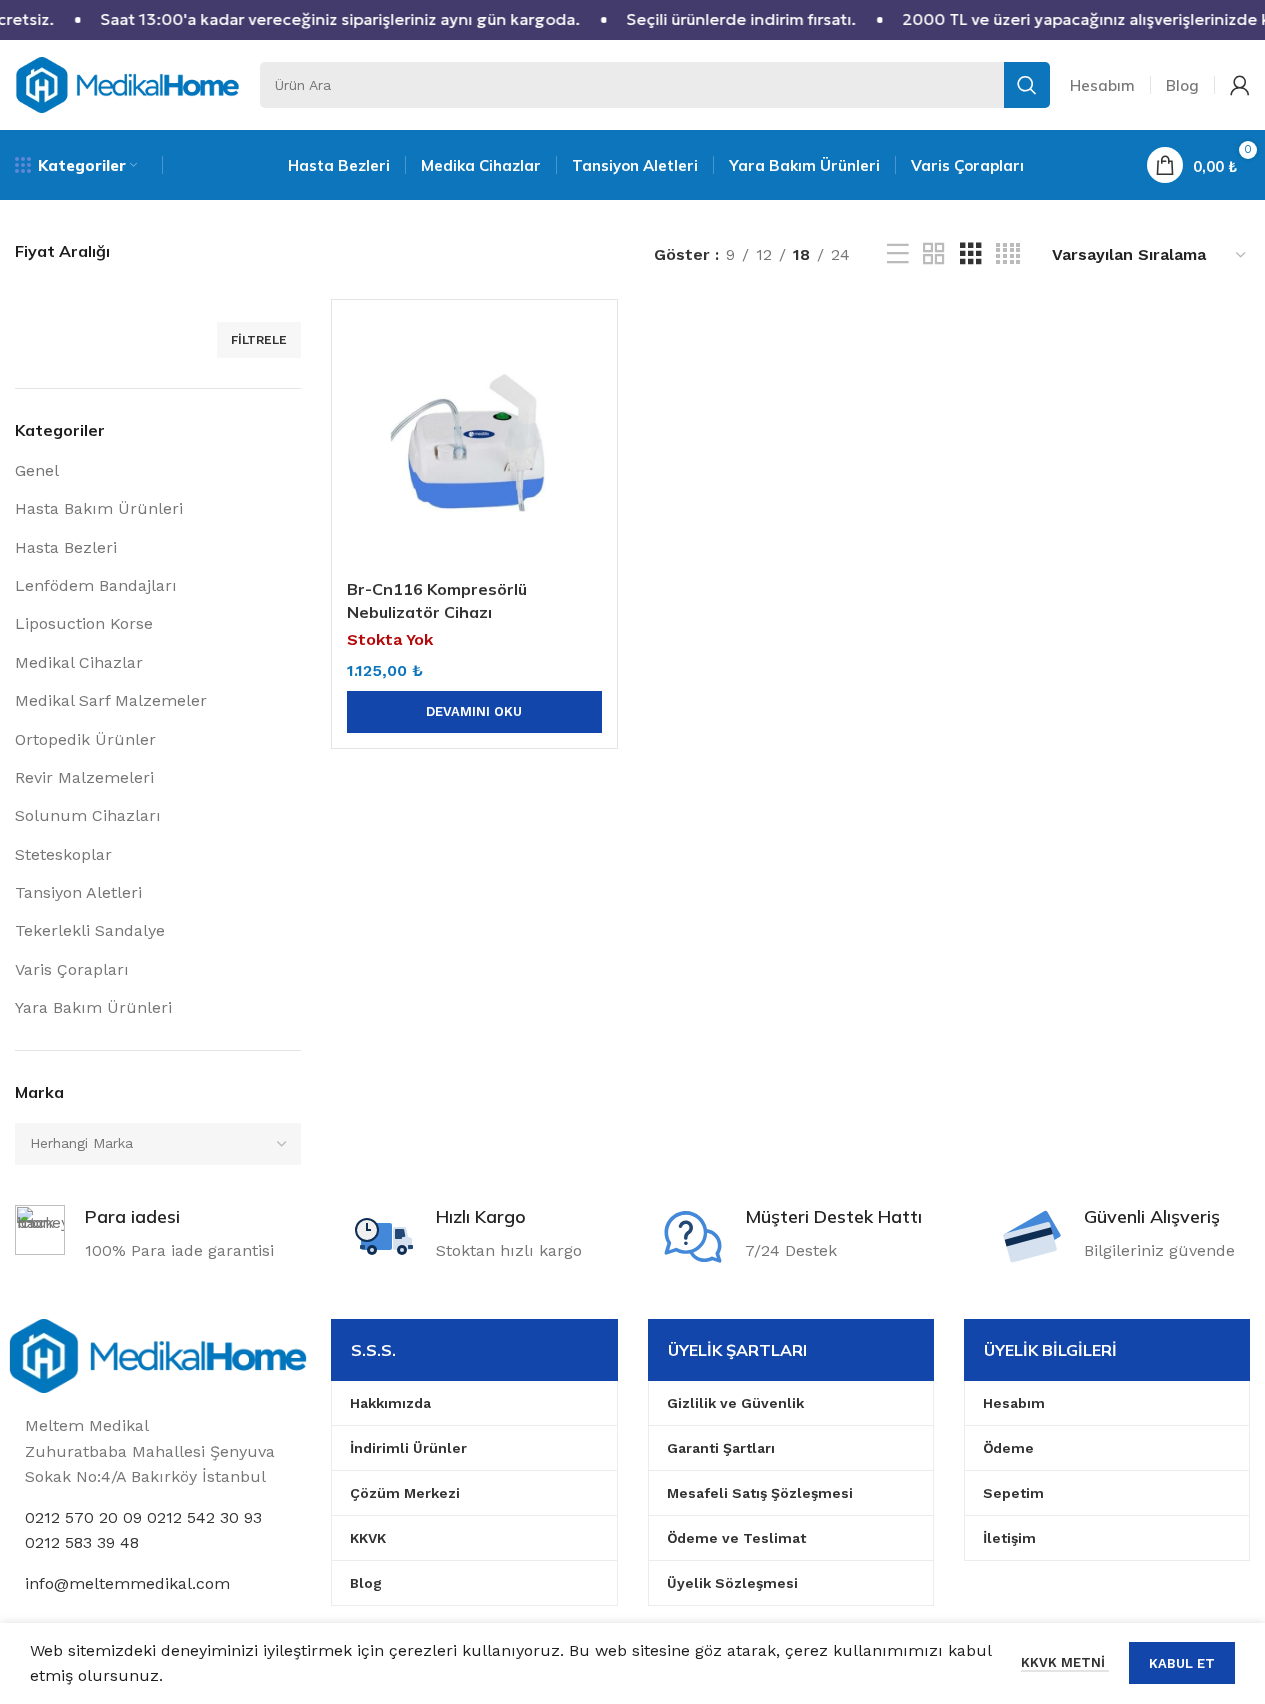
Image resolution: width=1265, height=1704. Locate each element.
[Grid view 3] (971, 254)
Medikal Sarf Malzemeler (111, 700)
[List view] (898, 254)
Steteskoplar (63, 854)
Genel (37, 470)
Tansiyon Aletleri (78, 892)
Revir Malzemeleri (84, 777)
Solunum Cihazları (88, 815)
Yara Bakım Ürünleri (93, 1007)
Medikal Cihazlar (79, 662)
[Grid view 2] (934, 254)
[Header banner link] (632, 20)
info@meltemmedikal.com (127, 1583)
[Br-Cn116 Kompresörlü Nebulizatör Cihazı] (474, 442)
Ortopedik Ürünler (85, 739)
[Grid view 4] (1008, 254)
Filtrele (259, 340)
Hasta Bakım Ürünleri (99, 508)
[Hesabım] (1240, 85)
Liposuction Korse (84, 623)
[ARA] (1027, 85)
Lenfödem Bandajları (96, 585)
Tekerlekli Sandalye (90, 930)
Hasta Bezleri (66, 547)
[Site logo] (127, 83)
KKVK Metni (1065, 1662)
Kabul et (1182, 1663)
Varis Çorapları (72, 969)
